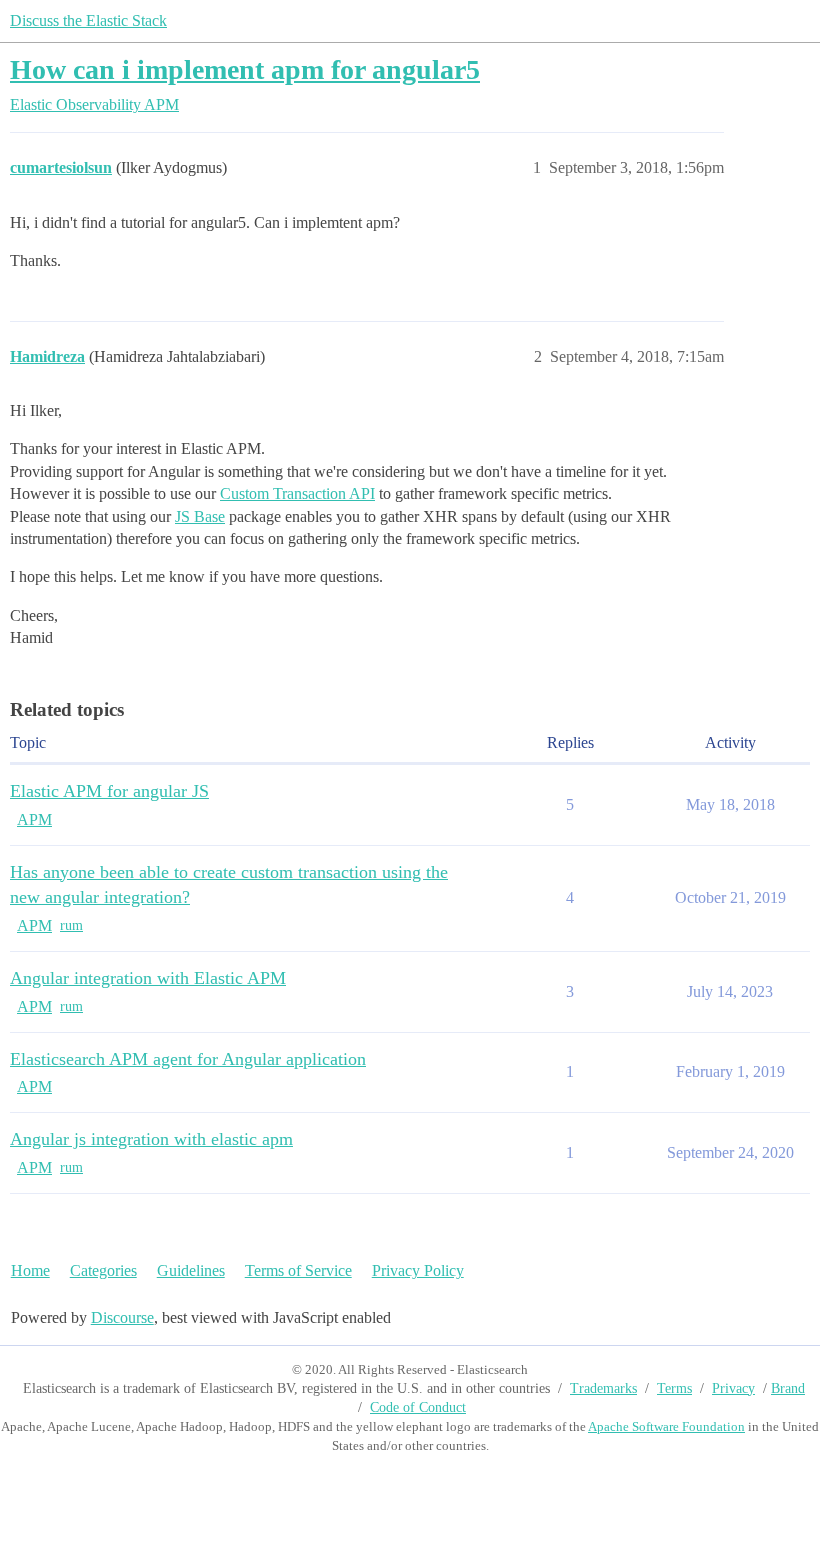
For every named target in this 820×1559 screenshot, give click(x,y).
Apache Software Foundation (666, 1426)
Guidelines (191, 1270)
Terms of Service (298, 1270)
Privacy (733, 1388)
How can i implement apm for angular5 (245, 69)
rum (71, 925)
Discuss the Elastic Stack (88, 20)
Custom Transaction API (297, 493)
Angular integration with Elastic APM (148, 978)
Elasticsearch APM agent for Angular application (188, 1059)
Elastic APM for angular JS (109, 791)
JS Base (200, 516)
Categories (103, 1270)
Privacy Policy (418, 1270)
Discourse (122, 1317)
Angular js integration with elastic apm (151, 1139)
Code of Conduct (418, 1407)
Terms (674, 1388)
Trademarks (603, 1388)
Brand (788, 1388)
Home (30, 1270)
